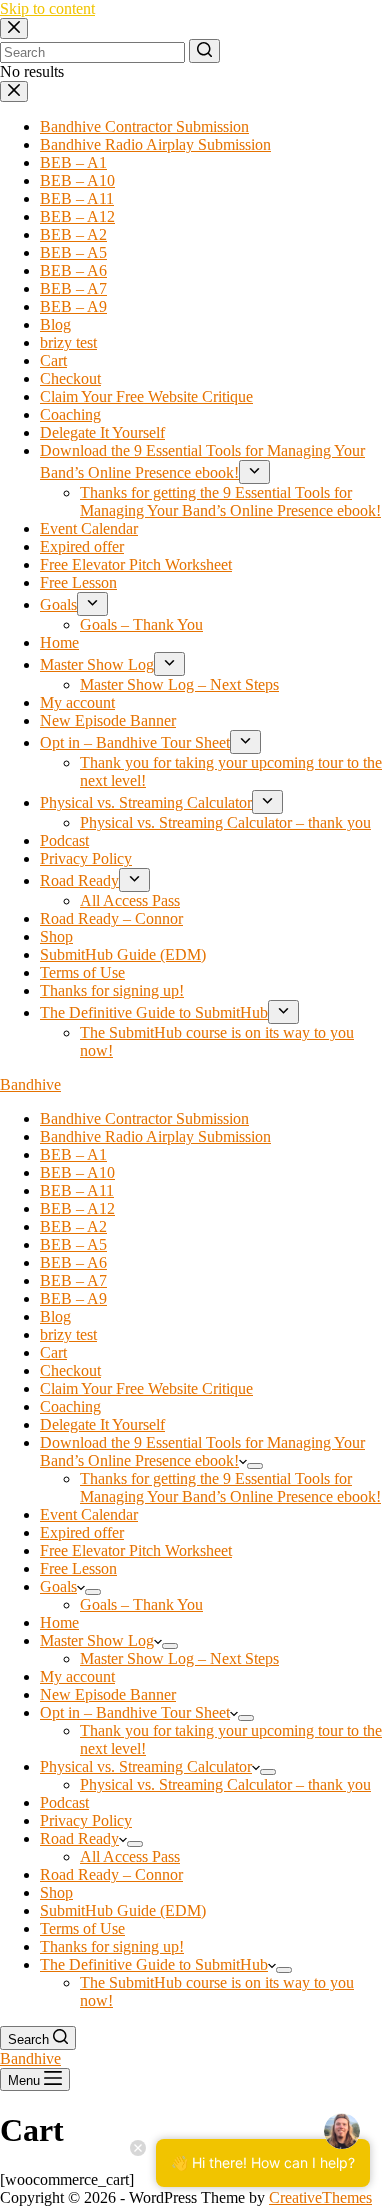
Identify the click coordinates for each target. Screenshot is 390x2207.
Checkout (70, 378)
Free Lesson (78, 582)
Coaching (70, 414)
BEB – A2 (73, 234)
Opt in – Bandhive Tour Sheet (135, 742)
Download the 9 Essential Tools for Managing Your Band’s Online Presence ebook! (202, 1451)
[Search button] (204, 51)
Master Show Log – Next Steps (179, 684)
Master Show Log (97, 664)
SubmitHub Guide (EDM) (123, 954)
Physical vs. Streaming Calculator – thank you (225, 822)
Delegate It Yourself (102, 432)
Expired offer (82, 546)
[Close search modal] (14, 28)
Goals (58, 604)
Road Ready (79, 880)
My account (77, 702)
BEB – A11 (77, 198)
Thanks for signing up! (112, 990)
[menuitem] (255, 1466)
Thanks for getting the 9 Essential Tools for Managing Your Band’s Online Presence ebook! (230, 501)
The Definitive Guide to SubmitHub (154, 1012)
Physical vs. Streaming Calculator (146, 802)
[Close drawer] (14, 91)
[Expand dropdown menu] (254, 472)
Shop (56, 936)
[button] (243, 1460)
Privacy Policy (86, 858)
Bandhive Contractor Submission (144, 126)
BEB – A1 (73, 162)
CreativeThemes (320, 2197)
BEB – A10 (77, 180)
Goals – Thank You (141, 624)
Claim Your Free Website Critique (146, 396)
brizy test (68, 342)
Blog (55, 324)
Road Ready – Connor (111, 918)
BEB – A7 (73, 288)
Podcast (64, 840)
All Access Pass (130, 900)
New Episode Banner (108, 720)
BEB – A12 (77, 216)
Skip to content (47, 8)
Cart (53, 360)
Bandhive (30, 1084)
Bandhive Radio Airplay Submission (155, 144)
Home (59, 642)
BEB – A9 (73, 306)
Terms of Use (82, 972)
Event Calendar (89, 528)
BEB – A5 (73, 252)
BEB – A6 (73, 270)
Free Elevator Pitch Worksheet (136, 564)
